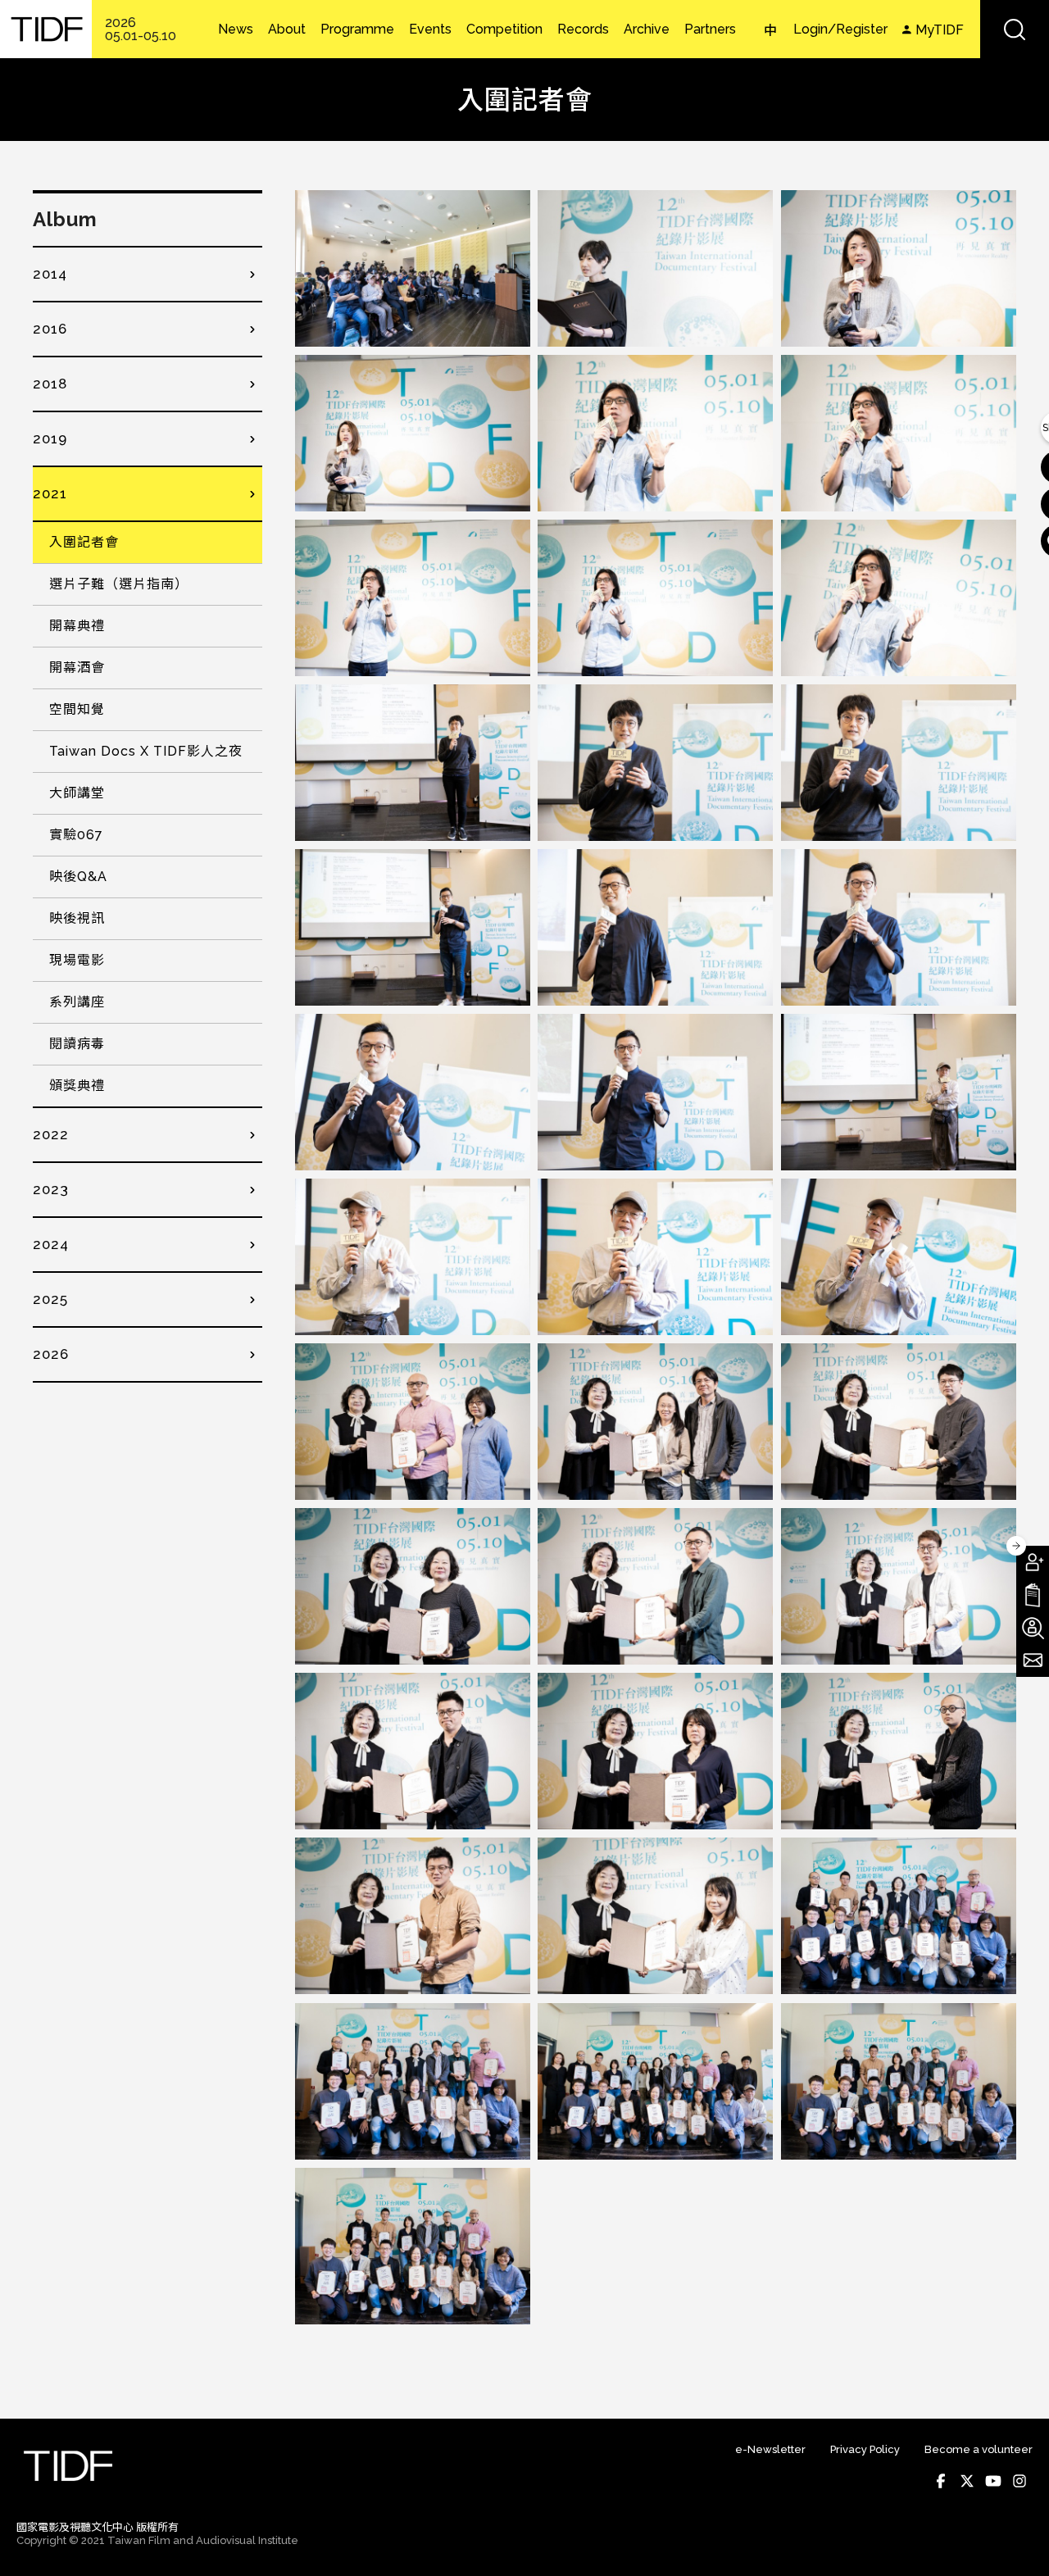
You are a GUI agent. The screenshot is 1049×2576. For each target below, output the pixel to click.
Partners (710, 30)
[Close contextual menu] (1016, 1546)
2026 (51, 1354)
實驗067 (76, 835)
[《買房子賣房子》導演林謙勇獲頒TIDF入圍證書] (899, 1751)
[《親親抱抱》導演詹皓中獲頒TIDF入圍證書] (413, 1916)
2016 (50, 329)
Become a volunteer (979, 2449)
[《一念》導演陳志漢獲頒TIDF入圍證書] (413, 1422)
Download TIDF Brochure (1033, 1595)
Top (1017, 2542)
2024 (51, 1244)
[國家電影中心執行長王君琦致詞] (899, 268)
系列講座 (77, 1002)
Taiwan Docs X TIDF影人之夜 (146, 751)
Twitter (967, 2481)
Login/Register (840, 29)
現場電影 (77, 960)
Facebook (941, 2481)
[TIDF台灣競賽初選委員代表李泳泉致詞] (899, 1092)
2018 (50, 384)
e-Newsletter (770, 2449)
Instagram (1019, 2481)
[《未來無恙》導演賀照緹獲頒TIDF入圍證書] (413, 1586)
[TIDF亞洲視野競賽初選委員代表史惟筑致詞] (413, 763)
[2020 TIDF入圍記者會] (413, 268)
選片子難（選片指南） (119, 584)
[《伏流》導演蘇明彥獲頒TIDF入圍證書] (655, 1586)
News (236, 30)
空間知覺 (77, 709)
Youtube (993, 2481)
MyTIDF (940, 30)
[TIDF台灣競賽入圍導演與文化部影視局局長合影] (899, 1916)
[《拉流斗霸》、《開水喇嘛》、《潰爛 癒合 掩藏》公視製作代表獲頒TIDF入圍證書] (655, 1916)
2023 (51, 1189)
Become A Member (1033, 1562)
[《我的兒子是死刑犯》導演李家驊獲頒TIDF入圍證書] (413, 1751)
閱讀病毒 (77, 1044)
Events (430, 30)
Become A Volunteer (1033, 1628)
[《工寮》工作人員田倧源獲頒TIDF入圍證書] (899, 1422)
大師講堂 (77, 793)
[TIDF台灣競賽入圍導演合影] (899, 2081)
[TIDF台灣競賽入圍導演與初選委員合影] (655, 2081)
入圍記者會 (84, 542)
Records (583, 30)
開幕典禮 (77, 626)
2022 (51, 1134)
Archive (647, 30)
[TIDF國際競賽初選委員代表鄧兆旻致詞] (413, 927)
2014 (50, 274)
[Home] (46, 29)
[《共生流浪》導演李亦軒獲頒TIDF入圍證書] (899, 1586)
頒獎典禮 (77, 1086)
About (287, 30)
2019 (50, 438)
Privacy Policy (865, 2449)
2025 (50, 1299)
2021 (50, 493)
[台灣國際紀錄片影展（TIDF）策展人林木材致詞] (655, 433)
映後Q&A (78, 877)
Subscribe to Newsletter (1033, 1661)
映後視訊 (77, 918)
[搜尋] (1015, 29)
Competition (504, 30)
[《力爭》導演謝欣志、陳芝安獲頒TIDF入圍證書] (655, 1422)
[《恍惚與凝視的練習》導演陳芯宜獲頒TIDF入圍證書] (655, 1751)
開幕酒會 (77, 668)
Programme (357, 30)
